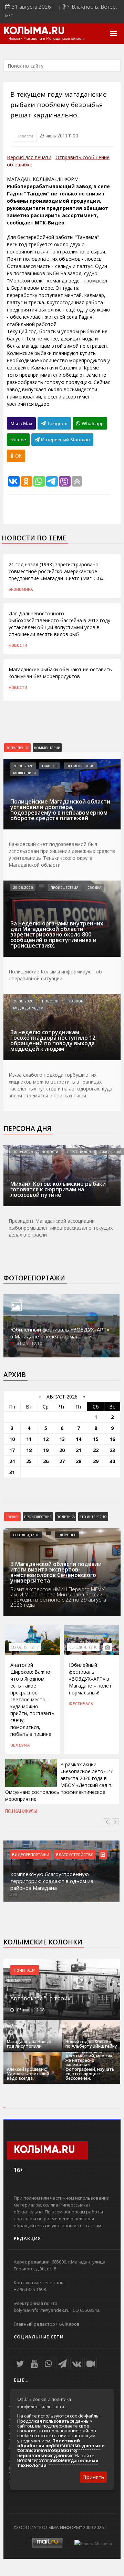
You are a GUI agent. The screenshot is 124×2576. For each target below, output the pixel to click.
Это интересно (93, 1517)
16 (112, 1439)
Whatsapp (92, 423)
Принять (93, 2477)
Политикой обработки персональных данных (59, 2443)
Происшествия (80, 766)
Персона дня (27, 1128)
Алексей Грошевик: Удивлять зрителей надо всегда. (28, 2074)
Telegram (57, 423)
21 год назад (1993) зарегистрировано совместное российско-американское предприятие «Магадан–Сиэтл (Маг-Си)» (56, 571)
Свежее (12, 1517)
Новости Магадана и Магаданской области (47, 39)
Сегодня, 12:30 (26, 1535)
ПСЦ (9, 1811)
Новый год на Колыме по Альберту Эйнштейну (91, 2044)
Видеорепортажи (31, 1854)
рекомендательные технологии (58, 2463)
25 (29, 1461)
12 (46, 1439)
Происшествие (38, 1517)
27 (62, 1461)
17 (12, 1450)
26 (46, 1461)
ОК (18, 456)
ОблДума (20, 1745)
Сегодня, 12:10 (83, 1647)
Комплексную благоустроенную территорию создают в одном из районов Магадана (52, 1881)
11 (29, 1439)
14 (79, 1439)
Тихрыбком (111, 1152)
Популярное (17, 748)
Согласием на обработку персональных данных (47, 2453)
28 (79, 1461)
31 (12, 1472)
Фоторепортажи (34, 1278)
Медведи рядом (28, 1008)
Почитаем (25, 1970)
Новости (25, 136)
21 (79, 1450)
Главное (50, 766)
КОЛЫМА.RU (34, 31)
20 (62, 1450)
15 (96, 1439)
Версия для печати (29, 157)
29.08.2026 (23, 887)
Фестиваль (81, 1703)
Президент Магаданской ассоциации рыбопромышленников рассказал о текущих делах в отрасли (61, 1228)
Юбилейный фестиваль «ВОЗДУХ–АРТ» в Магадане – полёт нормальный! (60, 1333)
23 (112, 1450)
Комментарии (47, 748)
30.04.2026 (23, 1152)
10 (12, 1439)
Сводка (94, 887)
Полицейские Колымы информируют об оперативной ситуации (55, 975)
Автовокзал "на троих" (41, 1998)
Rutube (18, 440)
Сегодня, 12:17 (25, 1647)
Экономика (21, 589)
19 (46, 1450)
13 (62, 1439)
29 (96, 1461)
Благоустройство (75, 1854)
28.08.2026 (23, 766)
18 (29, 1450)
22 (96, 1450)
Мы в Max (21, 423)
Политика (66, 1517)
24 (12, 1461)
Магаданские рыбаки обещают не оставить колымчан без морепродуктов (60, 673)
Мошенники (24, 773)
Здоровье (67, 1535)
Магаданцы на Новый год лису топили (29, 2044)
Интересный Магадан (65, 440)
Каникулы (26, 1811)
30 (112, 1461)
